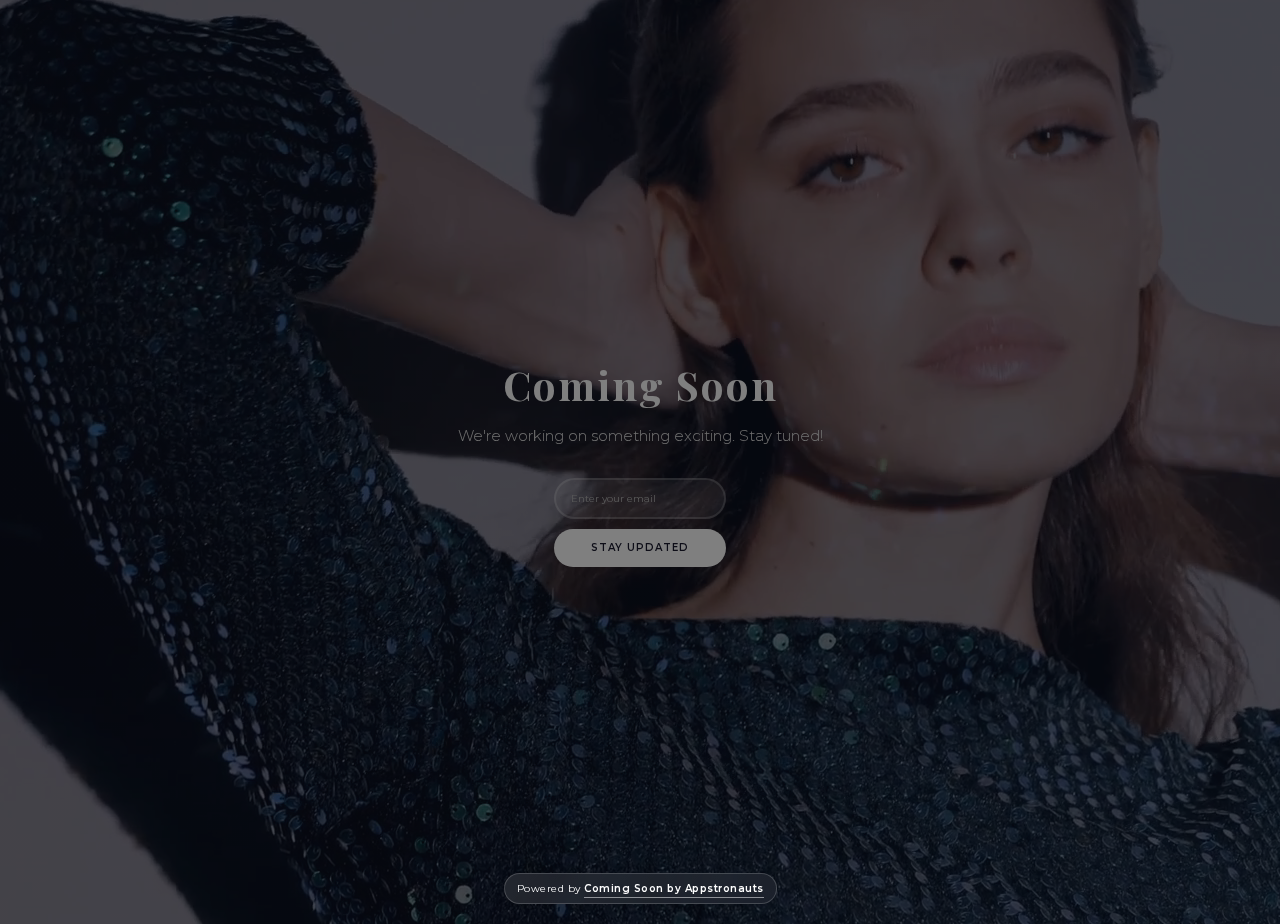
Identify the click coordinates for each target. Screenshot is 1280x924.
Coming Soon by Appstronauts (674, 888)
